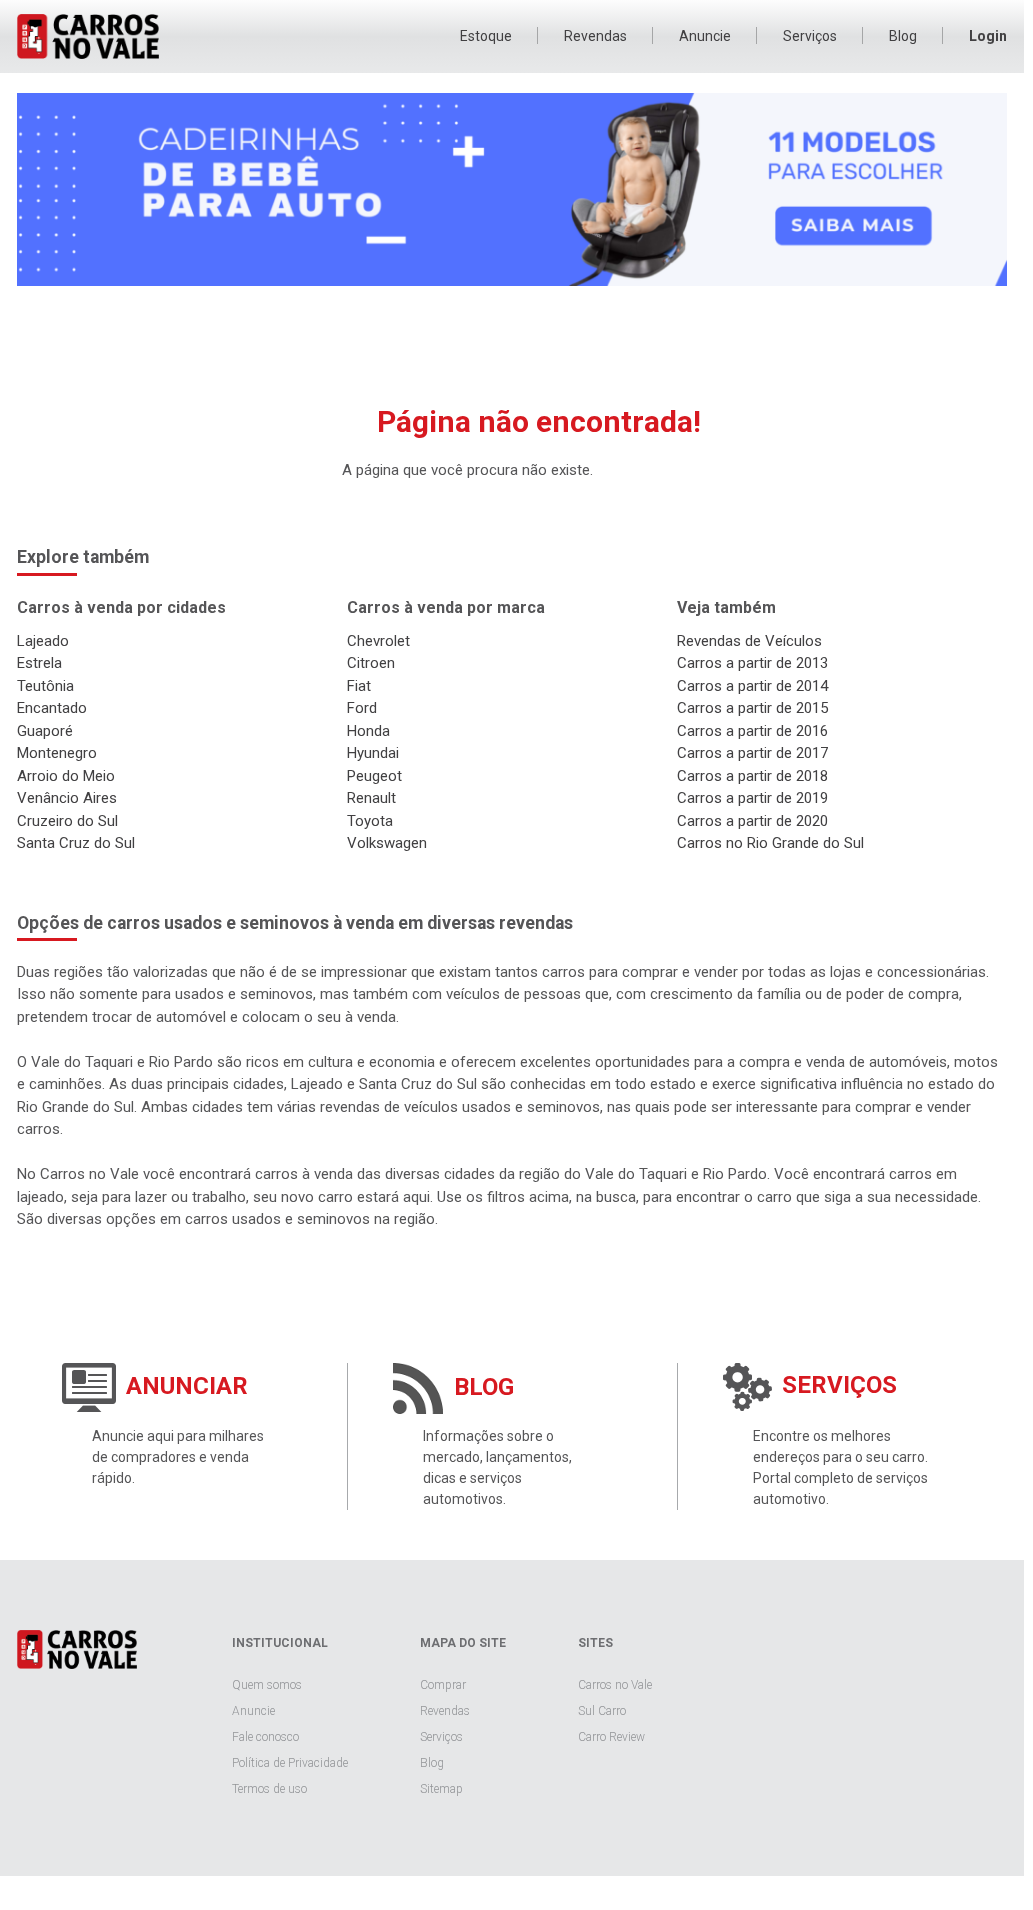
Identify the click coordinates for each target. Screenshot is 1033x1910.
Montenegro (57, 753)
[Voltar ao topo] (964, 1853)
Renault (371, 798)
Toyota (370, 821)
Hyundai (373, 753)
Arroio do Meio (66, 776)
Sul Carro (602, 1711)
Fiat (359, 686)
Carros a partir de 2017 (752, 753)
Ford (362, 708)
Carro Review (611, 1737)
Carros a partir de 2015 (752, 708)
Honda (368, 731)
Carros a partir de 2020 (752, 821)
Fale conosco (265, 1737)
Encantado (52, 708)
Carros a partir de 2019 (752, 798)
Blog (903, 36)
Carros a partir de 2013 (752, 663)
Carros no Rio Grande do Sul (770, 843)
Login (988, 36)
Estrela (39, 663)
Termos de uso (269, 1789)
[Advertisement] (512, 344)
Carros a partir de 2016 (752, 731)
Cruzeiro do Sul (67, 821)
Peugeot (374, 776)
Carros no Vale (103, 36)
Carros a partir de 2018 (752, 776)
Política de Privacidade (290, 1763)
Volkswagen (387, 843)
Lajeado (43, 641)
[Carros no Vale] (77, 1651)
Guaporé (45, 731)
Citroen (371, 663)
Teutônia (45, 686)
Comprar (443, 1685)
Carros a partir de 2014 (752, 686)
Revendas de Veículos (749, 641)
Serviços (810, 36)
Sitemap (441, 1789)
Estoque (486, 36)
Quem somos (267, 1685)
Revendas (595, 36)
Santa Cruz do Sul (76, 843)
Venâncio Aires (67, 798)
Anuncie (705, 36)
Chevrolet (378, 641)
